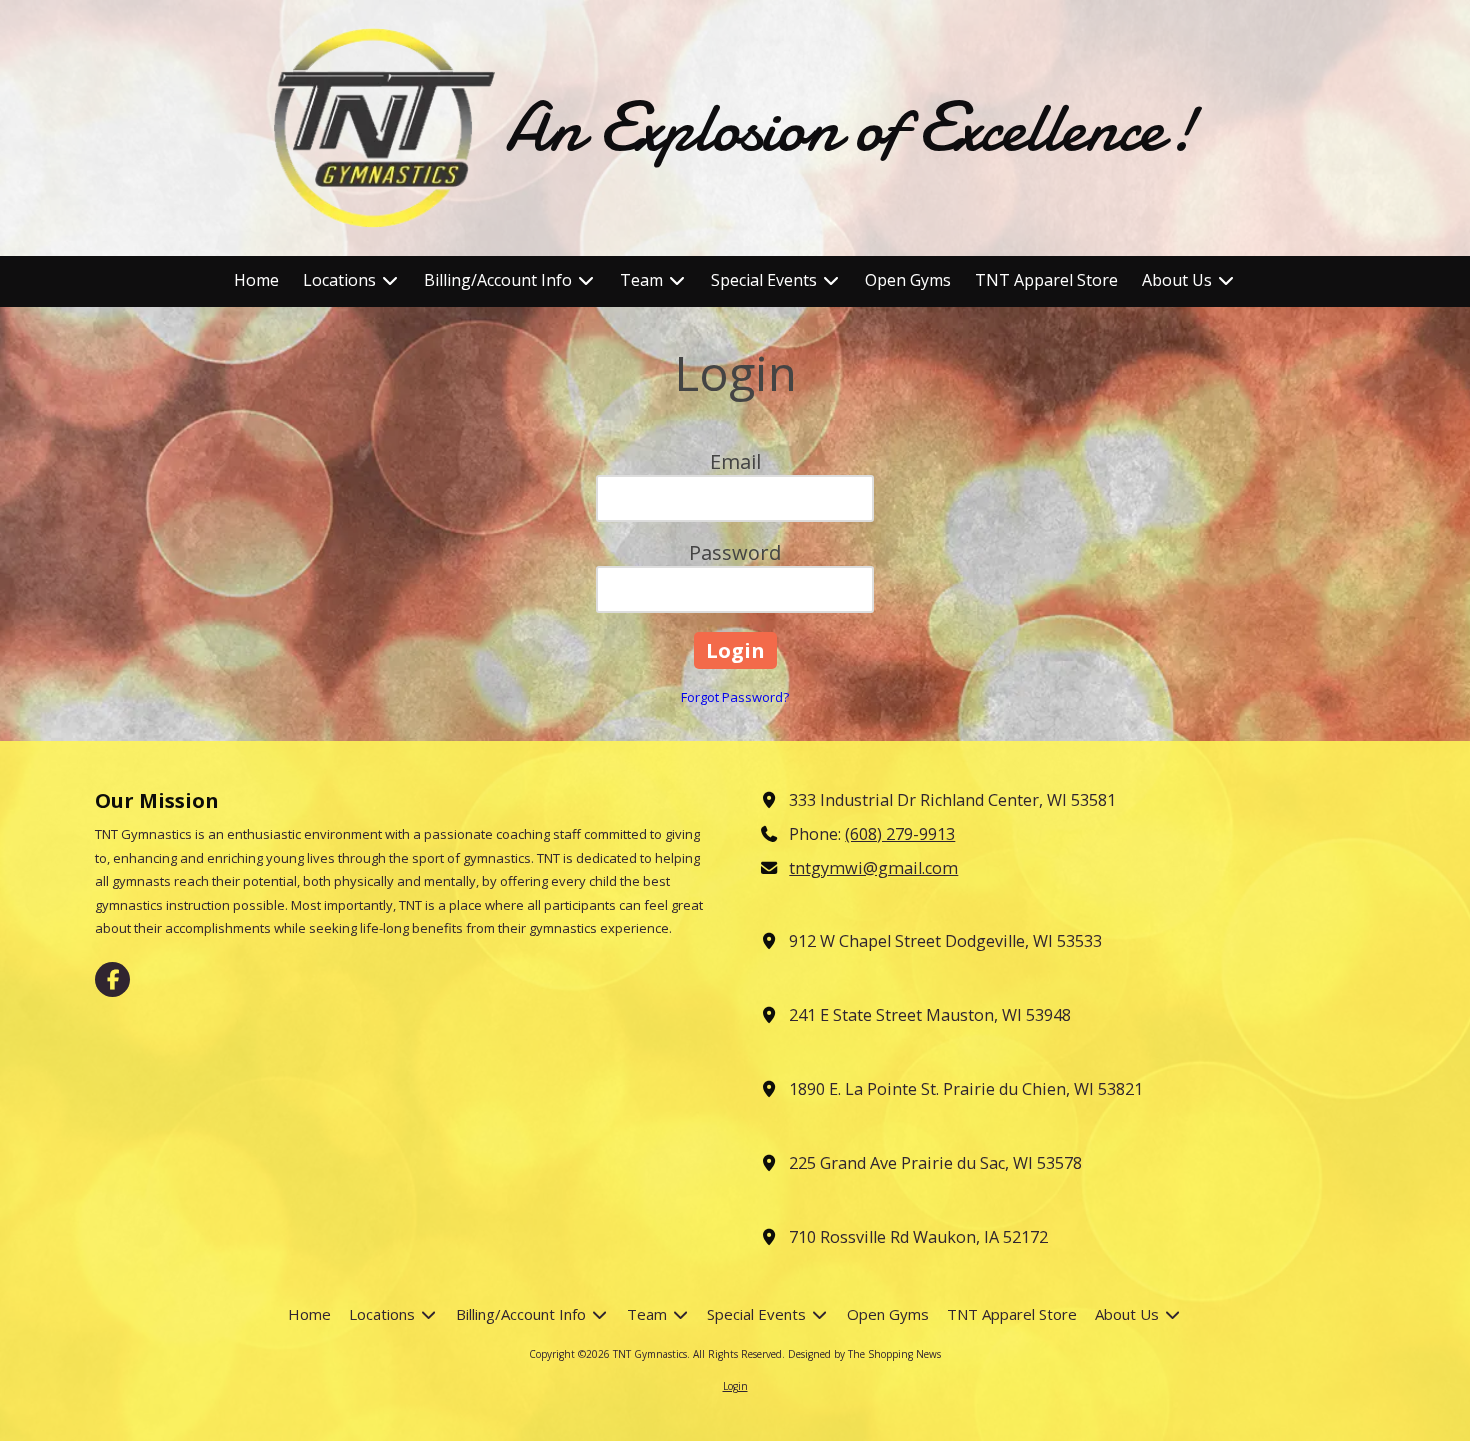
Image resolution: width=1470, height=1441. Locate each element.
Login (735, 1386)
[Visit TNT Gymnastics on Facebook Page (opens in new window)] (112, 979)
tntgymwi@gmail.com (873, 868)
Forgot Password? (735, 697)
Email (735, 461)
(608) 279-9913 (900, 834)
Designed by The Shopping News (864, 1354)
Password (735, 552)
